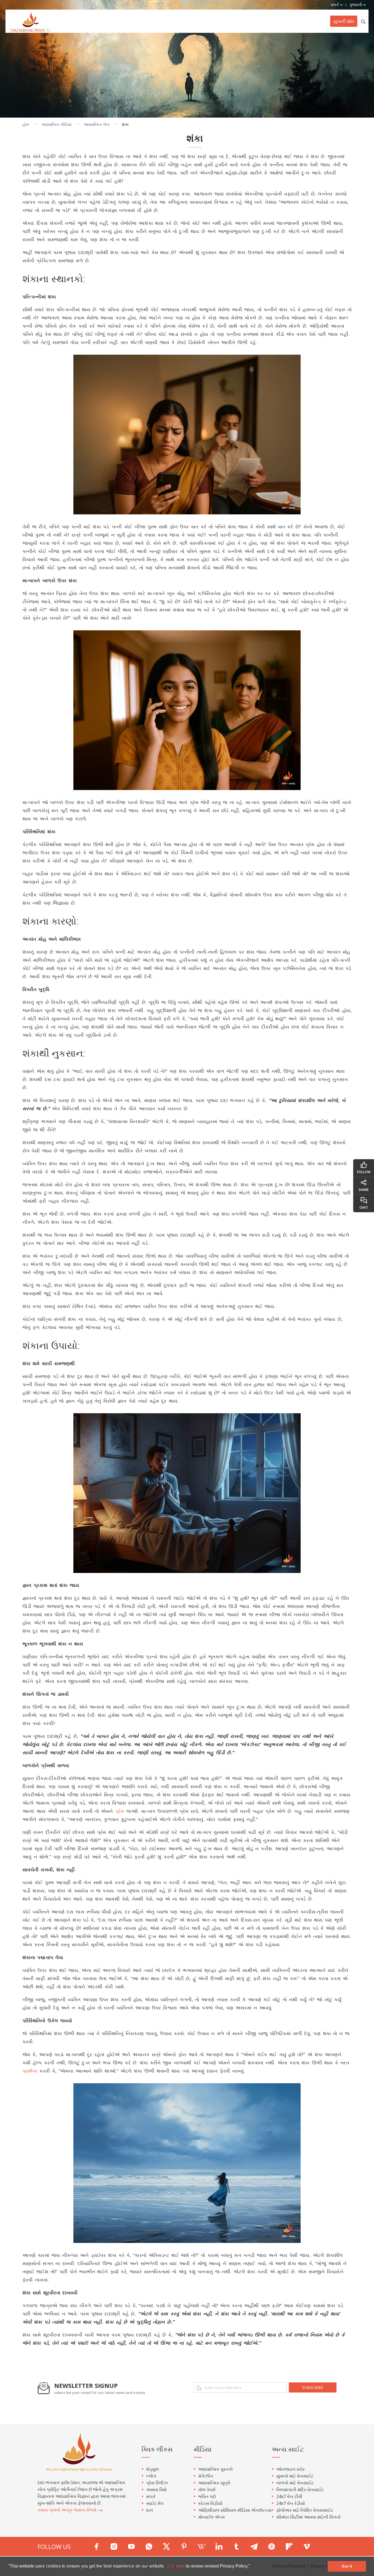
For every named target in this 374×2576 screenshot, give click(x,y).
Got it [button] (347, 2566)
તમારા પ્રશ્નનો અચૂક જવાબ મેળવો (67, 2510)
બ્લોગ (151, 2476)
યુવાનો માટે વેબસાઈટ (295, 2476)
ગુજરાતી (356, 5)
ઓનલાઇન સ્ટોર (290, 2469)
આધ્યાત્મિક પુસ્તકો (215, 2469)
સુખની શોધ (344, 21)
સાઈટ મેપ (155, 2503)
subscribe (313, 2387)
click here (176, 2566)
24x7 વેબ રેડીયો (291, 2503)
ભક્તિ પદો (207, 2496)
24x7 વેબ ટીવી (289, 2496)
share (364, 1190)
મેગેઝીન (206, 2476)
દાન (150, 2510)
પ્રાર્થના (30, 2071)
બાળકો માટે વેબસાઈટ (295, 2483)
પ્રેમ (120, 1811)
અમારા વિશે (156, 2490)
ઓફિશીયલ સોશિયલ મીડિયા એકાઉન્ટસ (235, 2510)
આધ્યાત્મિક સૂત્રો (214, 2483)
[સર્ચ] (363, 21)
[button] (252, 2567)
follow (364, 1172)
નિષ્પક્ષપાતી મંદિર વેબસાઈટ (300, 2490)
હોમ (26, 124)
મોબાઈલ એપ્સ (212, 2517)
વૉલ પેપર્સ (207, 2490)
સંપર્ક (151, 2496)
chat (364, 1207)
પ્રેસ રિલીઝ (157, 2483)
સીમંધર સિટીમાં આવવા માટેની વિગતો (308, 2517)
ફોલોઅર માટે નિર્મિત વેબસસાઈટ (305, 2510)
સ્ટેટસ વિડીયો (210, 2503)
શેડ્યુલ (153, 2469)
